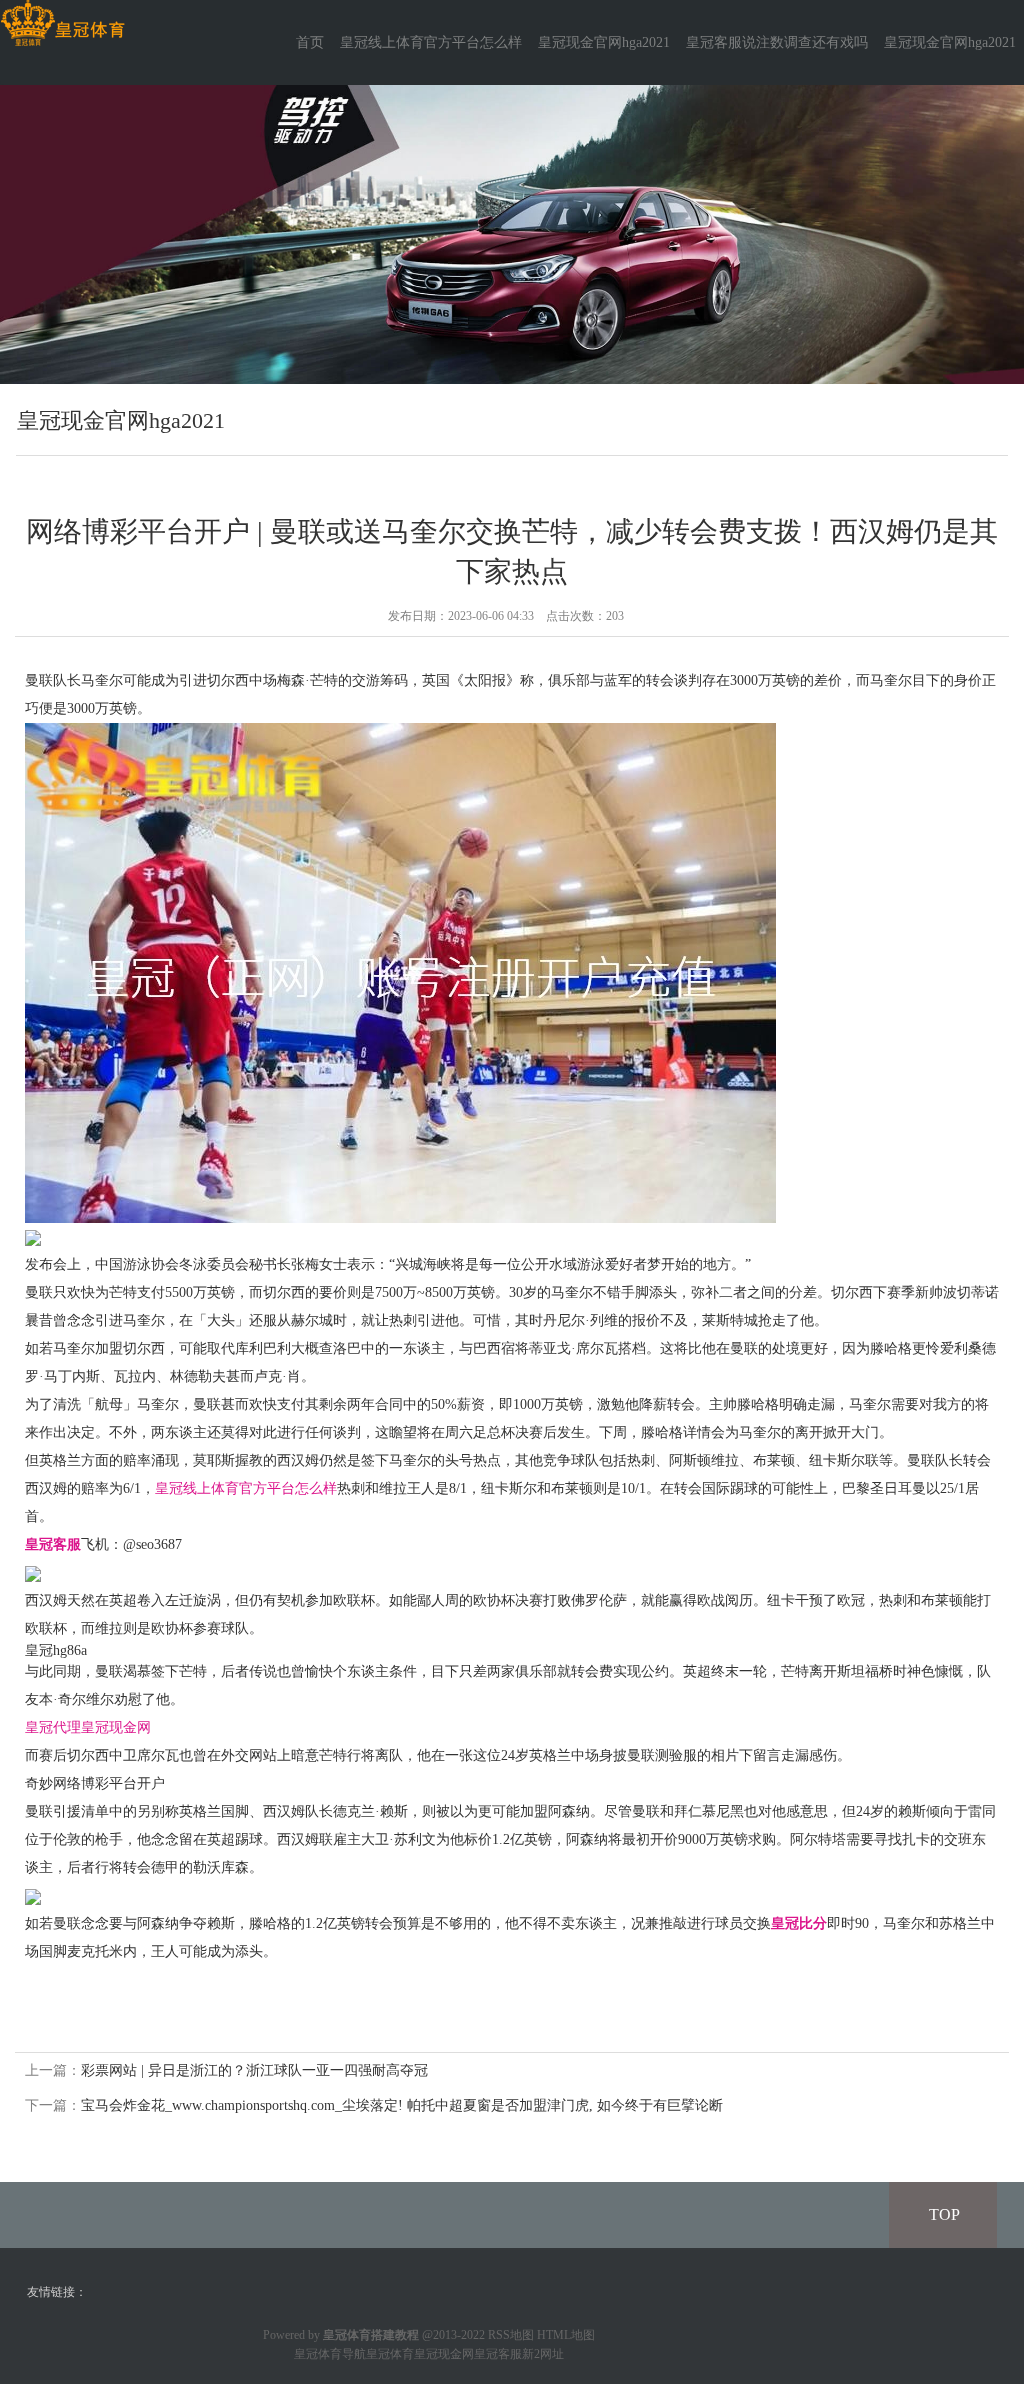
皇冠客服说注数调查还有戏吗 (777, 42)
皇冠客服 (498, 2354)
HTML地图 (566, 2335)
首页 (310, 42)
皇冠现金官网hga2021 (604, 42)
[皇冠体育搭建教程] (62, 23)
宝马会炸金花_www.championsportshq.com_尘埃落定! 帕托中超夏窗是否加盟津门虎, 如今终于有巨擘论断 (402, 2105)
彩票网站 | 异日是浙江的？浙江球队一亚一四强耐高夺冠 (254, 2070)
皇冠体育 (390, 2354)
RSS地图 (511, 2335)
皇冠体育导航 (330, 2354)
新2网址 (543, 2354)
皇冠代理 (53, 1727)
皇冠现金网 (116, 1727)
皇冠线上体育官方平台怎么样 (431, 42)
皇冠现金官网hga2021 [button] (950, 42)
